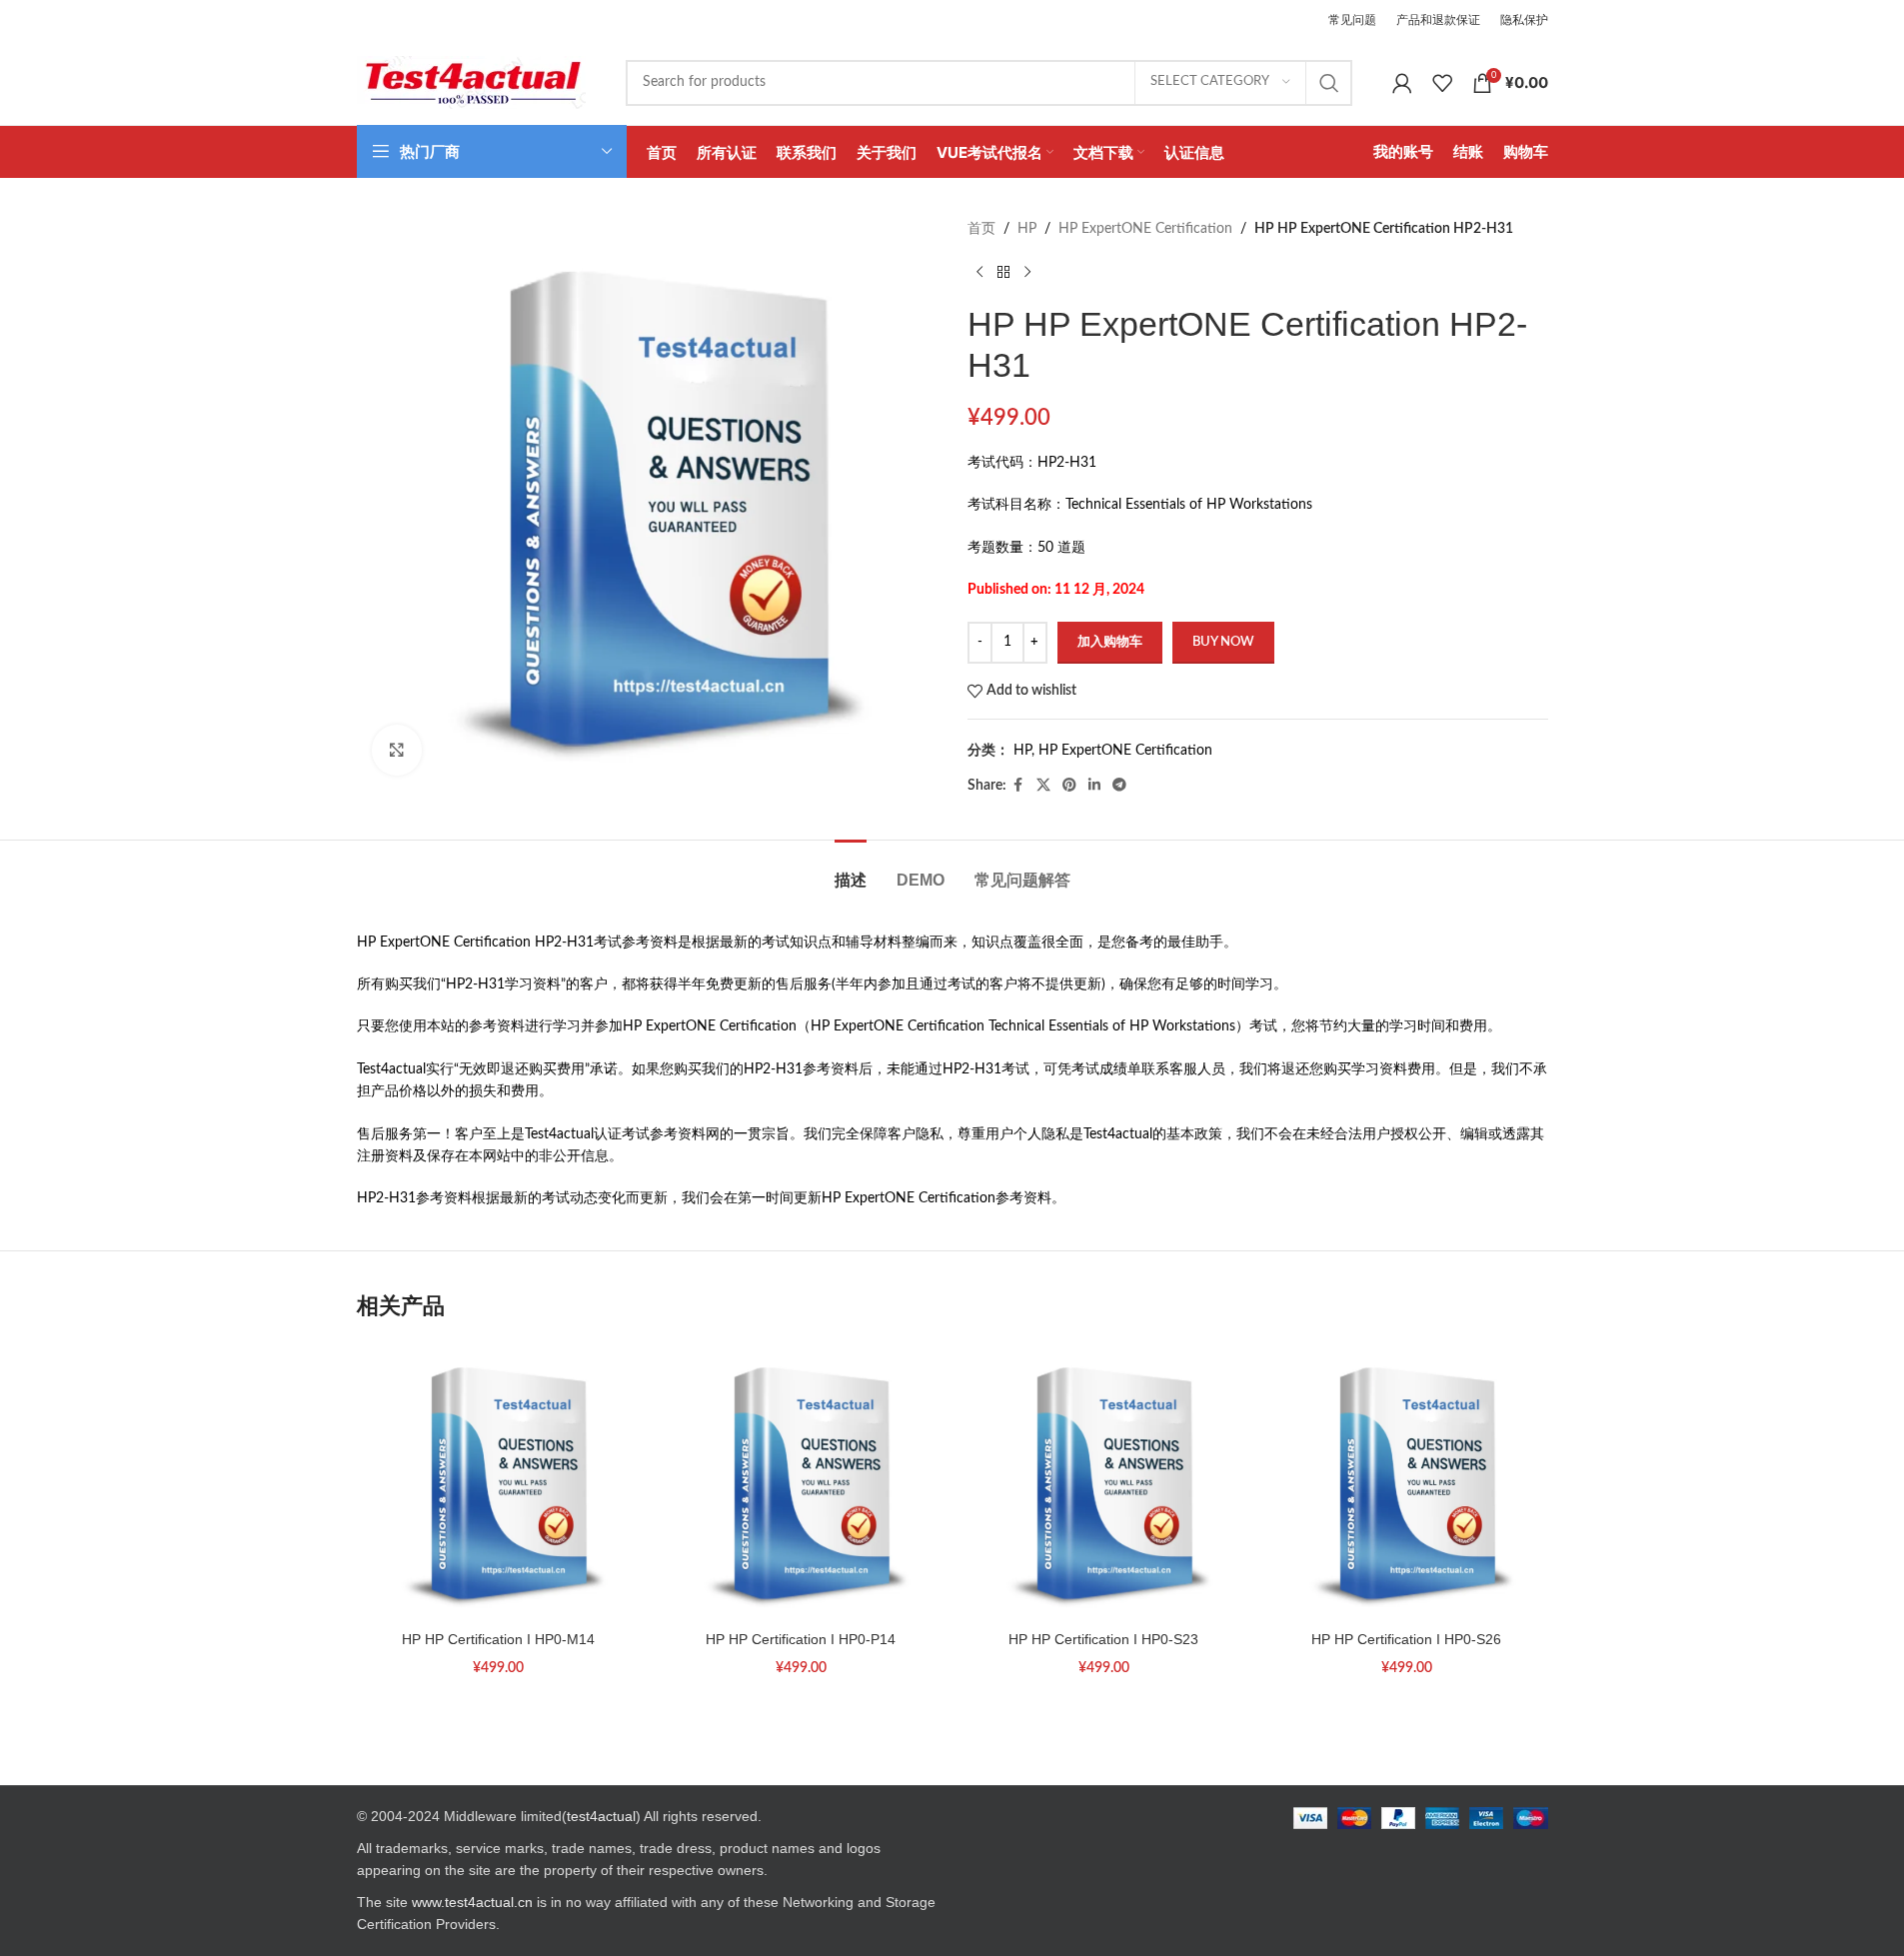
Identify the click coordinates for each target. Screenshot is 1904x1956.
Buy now (1223, 642)
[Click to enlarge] (397, 750)
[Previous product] (979, 272)
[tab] (851, 870)
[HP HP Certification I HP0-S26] (1407, 1481)
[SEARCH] (1329, 83)
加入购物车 (1110, 642)
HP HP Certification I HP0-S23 (1103, 1639)
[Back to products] (1003, 272)
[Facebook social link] (1018, 786)
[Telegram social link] (1119, 786)
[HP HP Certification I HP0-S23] (1104, 1481)
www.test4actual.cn (472, 1902)
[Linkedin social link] (1094, 786)
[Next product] (1027, 272)
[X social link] (1043, 786)
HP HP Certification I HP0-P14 (801, 1639)
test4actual (601, 1816)
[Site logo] (471, 82)
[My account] (1402, 83)
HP (1027, 229)
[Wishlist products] (1442, 83)
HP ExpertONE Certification (1145, 229)
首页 (981, 229)
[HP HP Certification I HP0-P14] (801, 1481)
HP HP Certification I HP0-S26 (1406, 1639)
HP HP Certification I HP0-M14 (498, 1639)
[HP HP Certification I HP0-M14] (498, 1481)
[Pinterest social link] (1069, 786)
